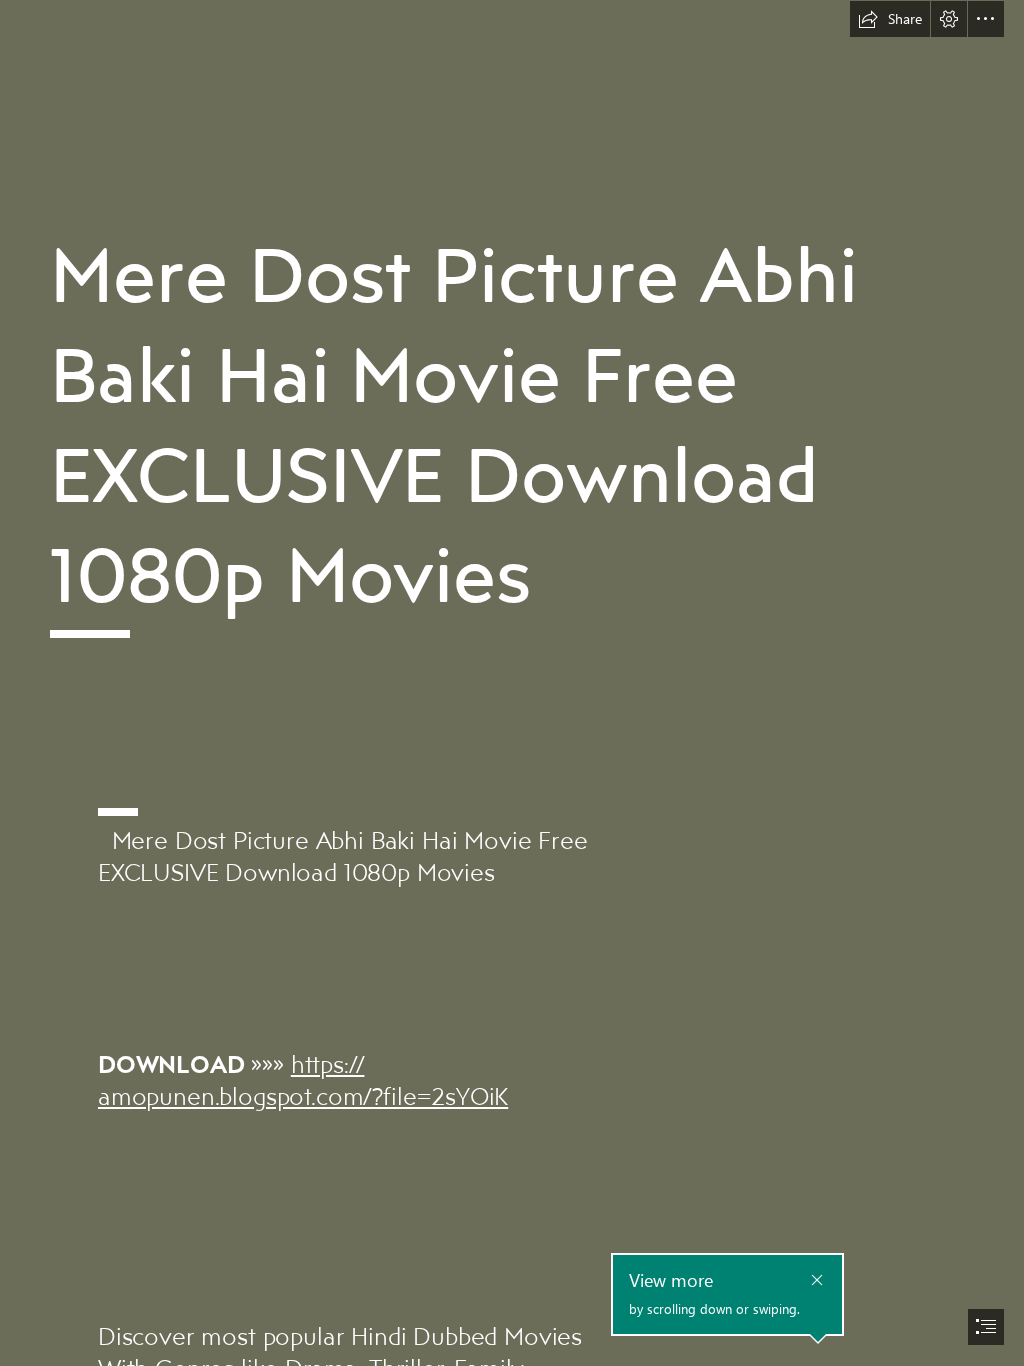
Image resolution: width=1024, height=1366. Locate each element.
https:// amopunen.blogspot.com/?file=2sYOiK (303, 1079)
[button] (890, 19)
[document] (512, 683)
